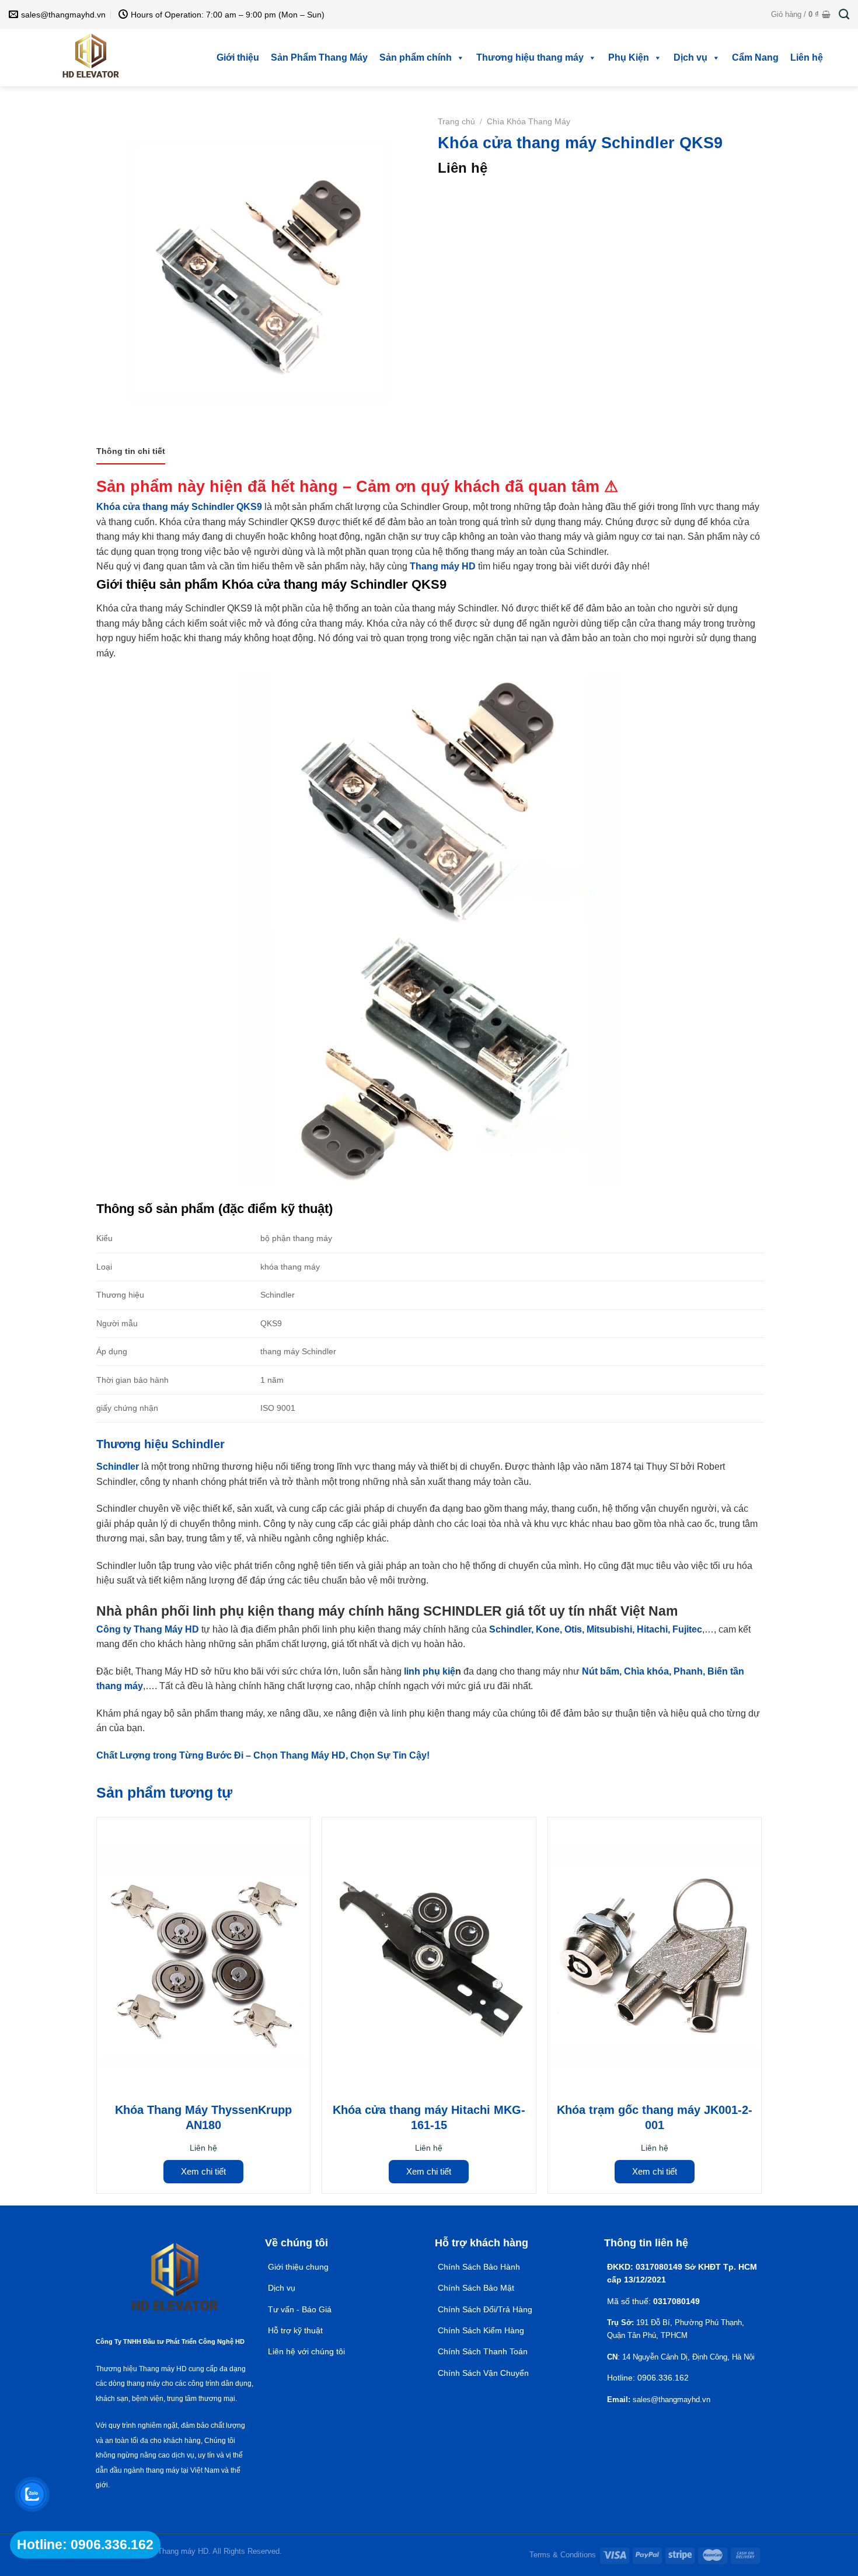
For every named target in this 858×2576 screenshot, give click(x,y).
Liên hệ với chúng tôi (306, 2351)
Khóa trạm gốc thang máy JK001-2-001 (655, 2117)
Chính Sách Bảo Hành (479, 2267)
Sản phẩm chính (416, 57)
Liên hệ (807, 57)
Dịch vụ (690, 57)
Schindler (118, 1467)
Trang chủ (456, 122)
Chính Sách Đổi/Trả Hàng (485, 2309)
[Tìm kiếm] (844, 15)
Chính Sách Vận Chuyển (483, 2373)
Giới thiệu (238, 57)
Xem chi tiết (203, 2171)
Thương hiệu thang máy (530, 57)
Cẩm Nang (755, 57)
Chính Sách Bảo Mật (477, 2288)
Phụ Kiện (629, 57)
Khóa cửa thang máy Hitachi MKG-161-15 (429, 2117)
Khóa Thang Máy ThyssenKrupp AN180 (203, 2117)
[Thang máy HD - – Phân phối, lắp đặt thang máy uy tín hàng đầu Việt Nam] (91, 58)
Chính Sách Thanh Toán (483, 2351)
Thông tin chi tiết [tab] (131, 451)
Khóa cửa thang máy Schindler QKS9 (179, 507)
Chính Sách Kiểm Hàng (481, 2330)
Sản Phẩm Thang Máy (319, 57)
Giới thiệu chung (298, 2267)
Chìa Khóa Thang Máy (529, 122)
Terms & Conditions (563, 2555)
